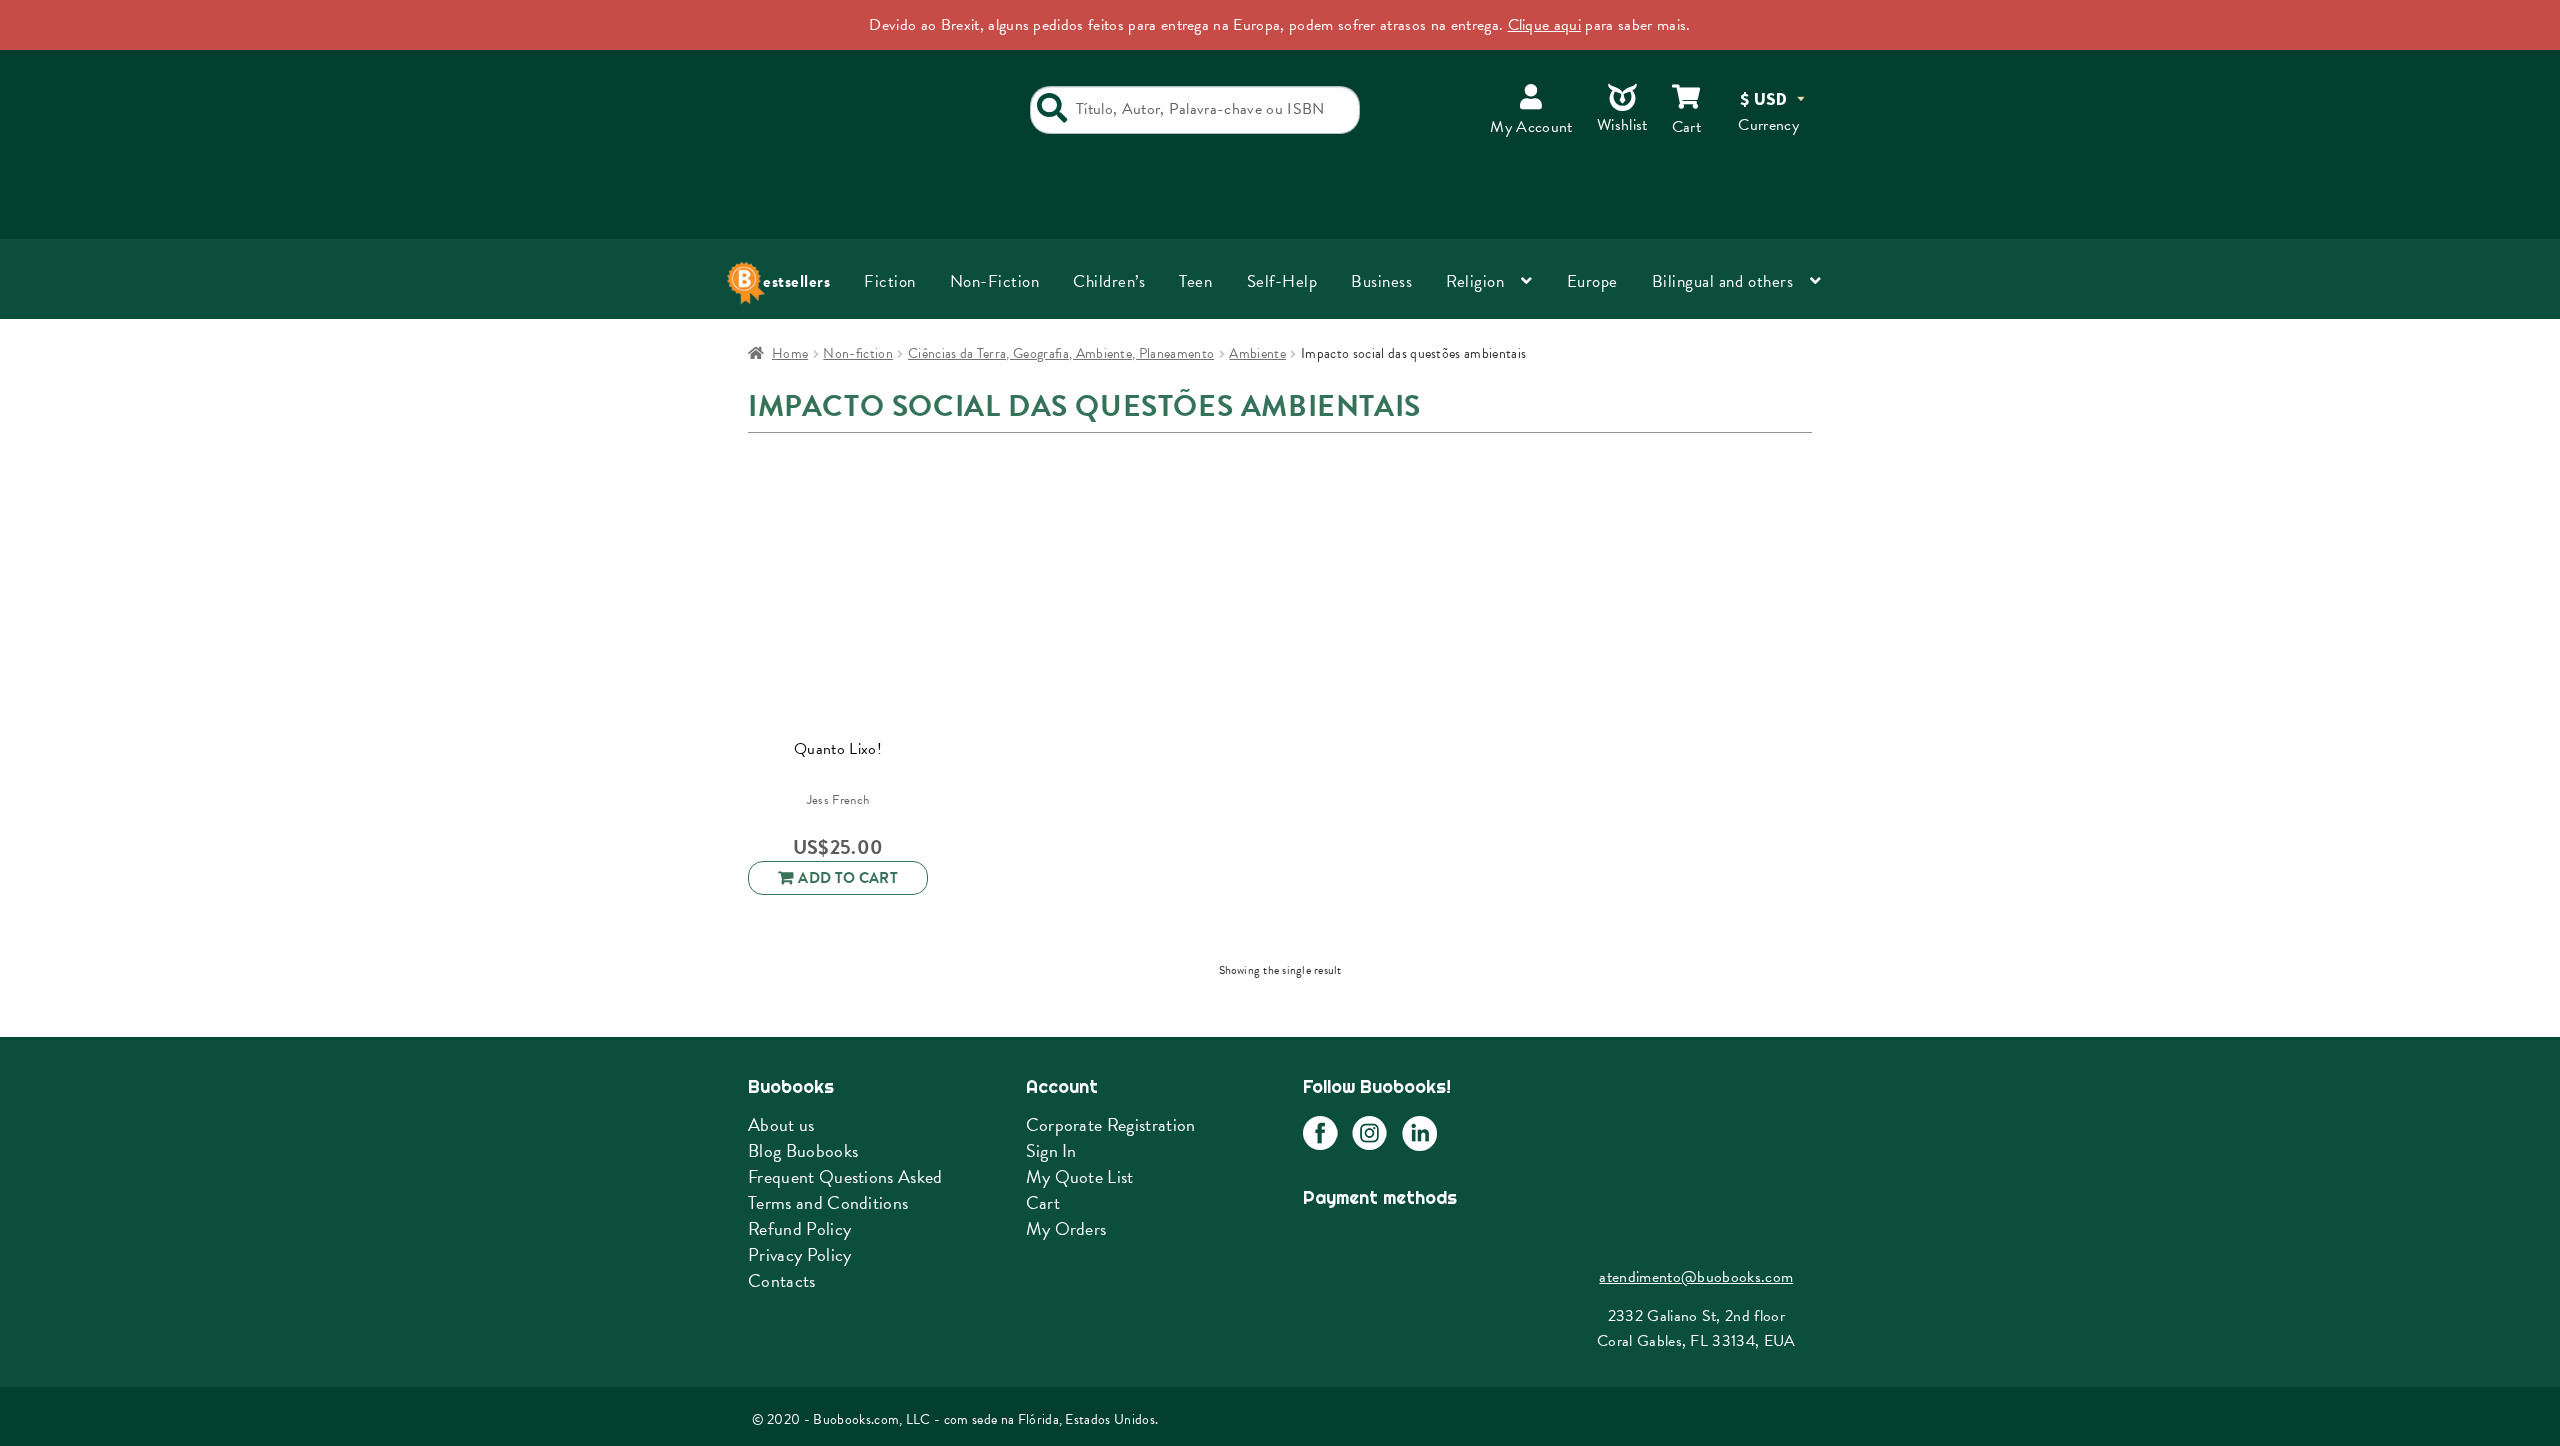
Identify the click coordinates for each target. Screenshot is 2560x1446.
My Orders (1066, 1228)
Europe (1592, 281)
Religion (1475, 281)
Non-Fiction (995, 281)
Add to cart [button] (848, 878)
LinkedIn (1419, 1133)
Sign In (1051, 1150)
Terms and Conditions (828, 1202)
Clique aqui (1545, 25)
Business (1381, 281)
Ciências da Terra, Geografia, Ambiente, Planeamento (1061, 353)
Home (790, 353)
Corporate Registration (1111, 1124)
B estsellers (789, 281)
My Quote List (1080, 1176)
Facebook (1320, 1133)
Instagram (1369, 1133)
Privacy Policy (799, 1254)
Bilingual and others (1722, 281)
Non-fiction (858, 353)
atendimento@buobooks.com (1696, 1277)
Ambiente (1257, 353)
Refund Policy (799, 1228)
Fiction (890, 281)
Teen (1195, 281)
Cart (1043, 1202)
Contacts (782, 1280)
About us (781, 1124)
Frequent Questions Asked (845, 1176)
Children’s (1109, 281)
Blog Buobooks (803, 1150)
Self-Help (1282, 281)
